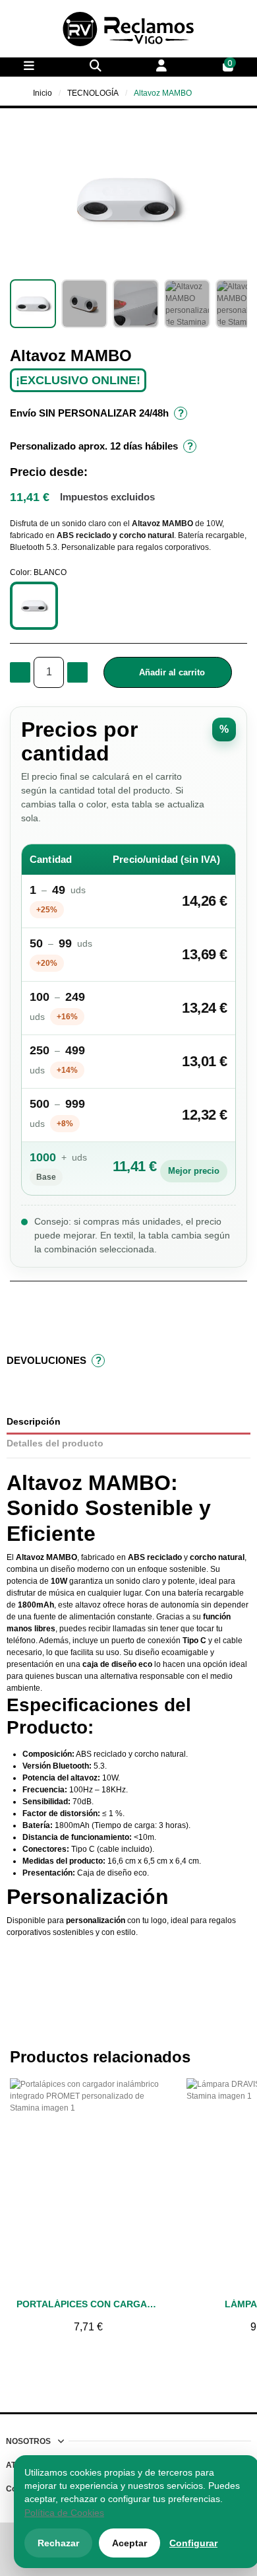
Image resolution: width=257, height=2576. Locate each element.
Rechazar (58, 2543)
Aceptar (129, 2543)
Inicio (43, 93)
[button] (22, 199)
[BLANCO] (34, 606)
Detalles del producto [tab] (55, 1443)
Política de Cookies (64, 2513)
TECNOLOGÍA (93, 93)
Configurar (193, 2543)
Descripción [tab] (34, 1422)
